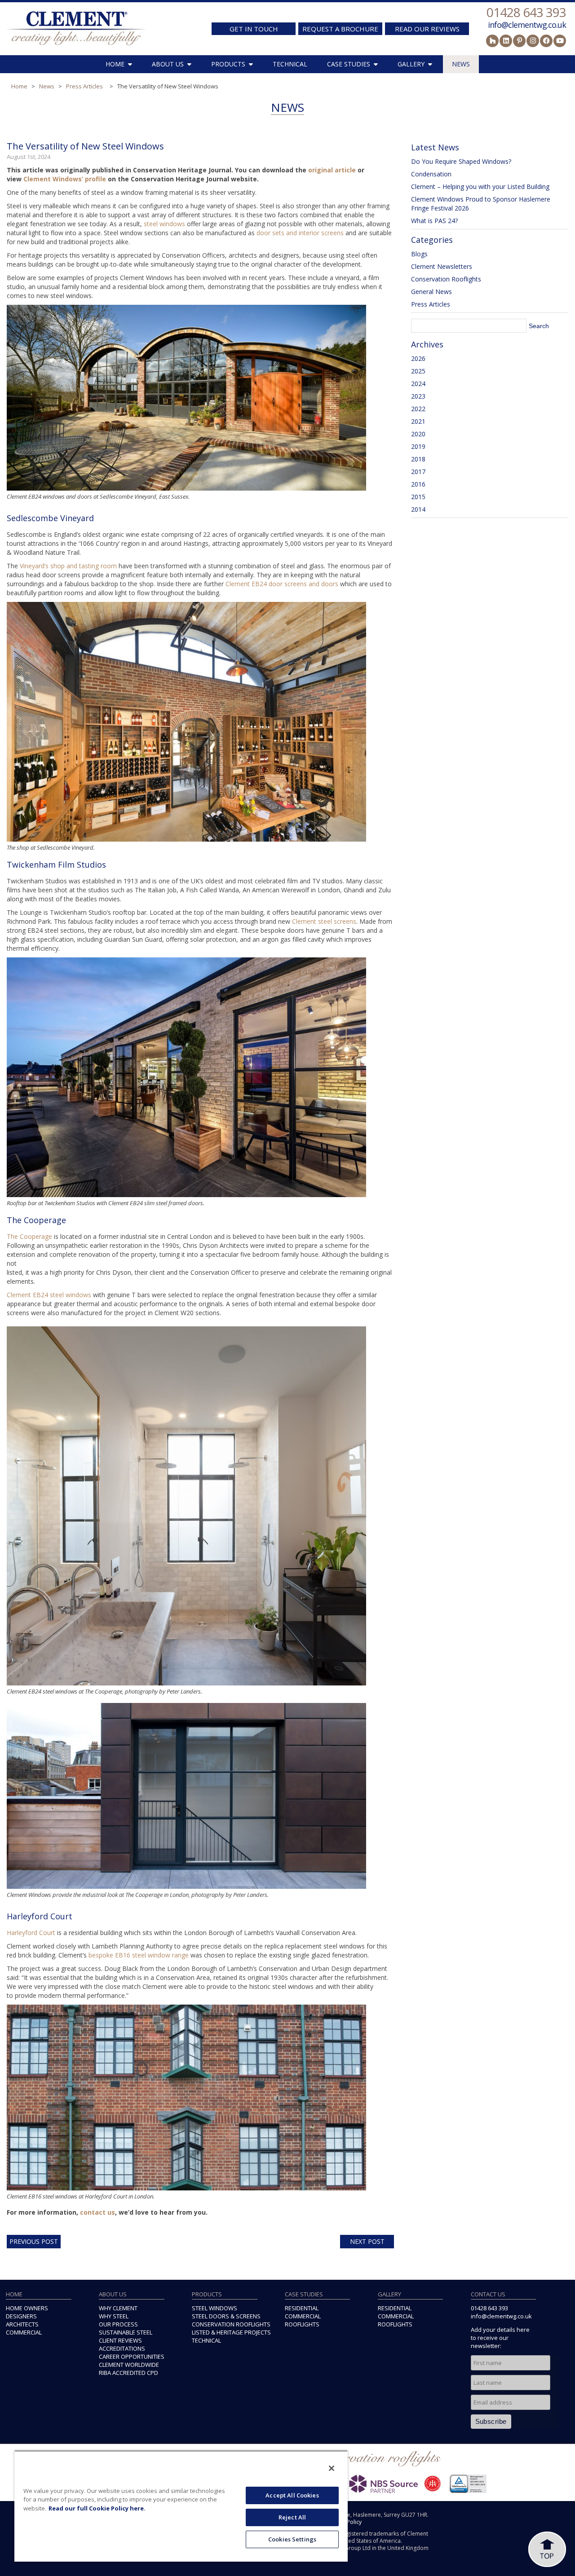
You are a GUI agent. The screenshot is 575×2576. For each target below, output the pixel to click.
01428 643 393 (526, 12)
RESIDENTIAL (302, 2308)
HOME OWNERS (27, 2308)
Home (19, 86)
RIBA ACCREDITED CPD (128, 2373)
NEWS (461, 64)
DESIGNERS (21, 2316)
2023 (418, 396)
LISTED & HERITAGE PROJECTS (231, 2332)
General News (431, 292)
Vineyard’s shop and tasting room (68, 566)
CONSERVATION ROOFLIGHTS (231, 2324)
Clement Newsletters (442, 266)
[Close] (332, 2468)
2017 (418, 472)
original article (332, 170)
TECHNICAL (290, 64)
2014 (418, 509)
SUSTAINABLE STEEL (126, 2332)
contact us (97, 2212)
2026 (418, 358)
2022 (418, 409)
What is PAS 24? (434, 221)
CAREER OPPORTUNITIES (132, 2357)
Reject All (292, 2517)
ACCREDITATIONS (122, 2348)
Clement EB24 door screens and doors (282, 584)
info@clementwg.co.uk (527, 25)
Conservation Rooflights (446, 279)
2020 (418, 434)
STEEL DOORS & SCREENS (226, 2316)
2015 (418, 497)
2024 (418, 384)
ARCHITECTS (22, 2324)
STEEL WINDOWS (215, 2308)
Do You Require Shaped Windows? (461, 161)
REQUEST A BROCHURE (340, 29)
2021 (418, 421)
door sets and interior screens (300, 233)
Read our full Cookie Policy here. (97, 2508)
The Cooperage (29, 1236)
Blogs (419, 254)
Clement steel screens (324, 921)
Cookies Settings (292, 2539)
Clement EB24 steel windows (49, 1295)
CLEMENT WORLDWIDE (129, 2365)
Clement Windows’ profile (65, 179)
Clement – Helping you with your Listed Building (480, 187)
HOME (115, 64)
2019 (418, 446)
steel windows (164, 224)
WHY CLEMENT (118, 2308)
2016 (418, 484)
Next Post (367, 2241)
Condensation (431, 174)
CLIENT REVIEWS (120, 2340)
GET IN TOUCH (254, 29)
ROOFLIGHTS (302, 2324)
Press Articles (84, 86)
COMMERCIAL (24, 2332)
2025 (418, 371)
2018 (418, 459)
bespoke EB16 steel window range (139, 1955)
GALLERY (411, 64)
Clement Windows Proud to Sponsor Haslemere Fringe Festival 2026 (481, 204)
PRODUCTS (228, 64)
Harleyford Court (31, 1933)
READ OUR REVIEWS (427, 29)
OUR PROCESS (118, 2324)
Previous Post (34, 2241)
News (47, 86)
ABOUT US (168, 64)
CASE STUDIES (349, 64)
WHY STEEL (114, 2316)
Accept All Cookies (292, 2495)
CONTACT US (488, 2294)
